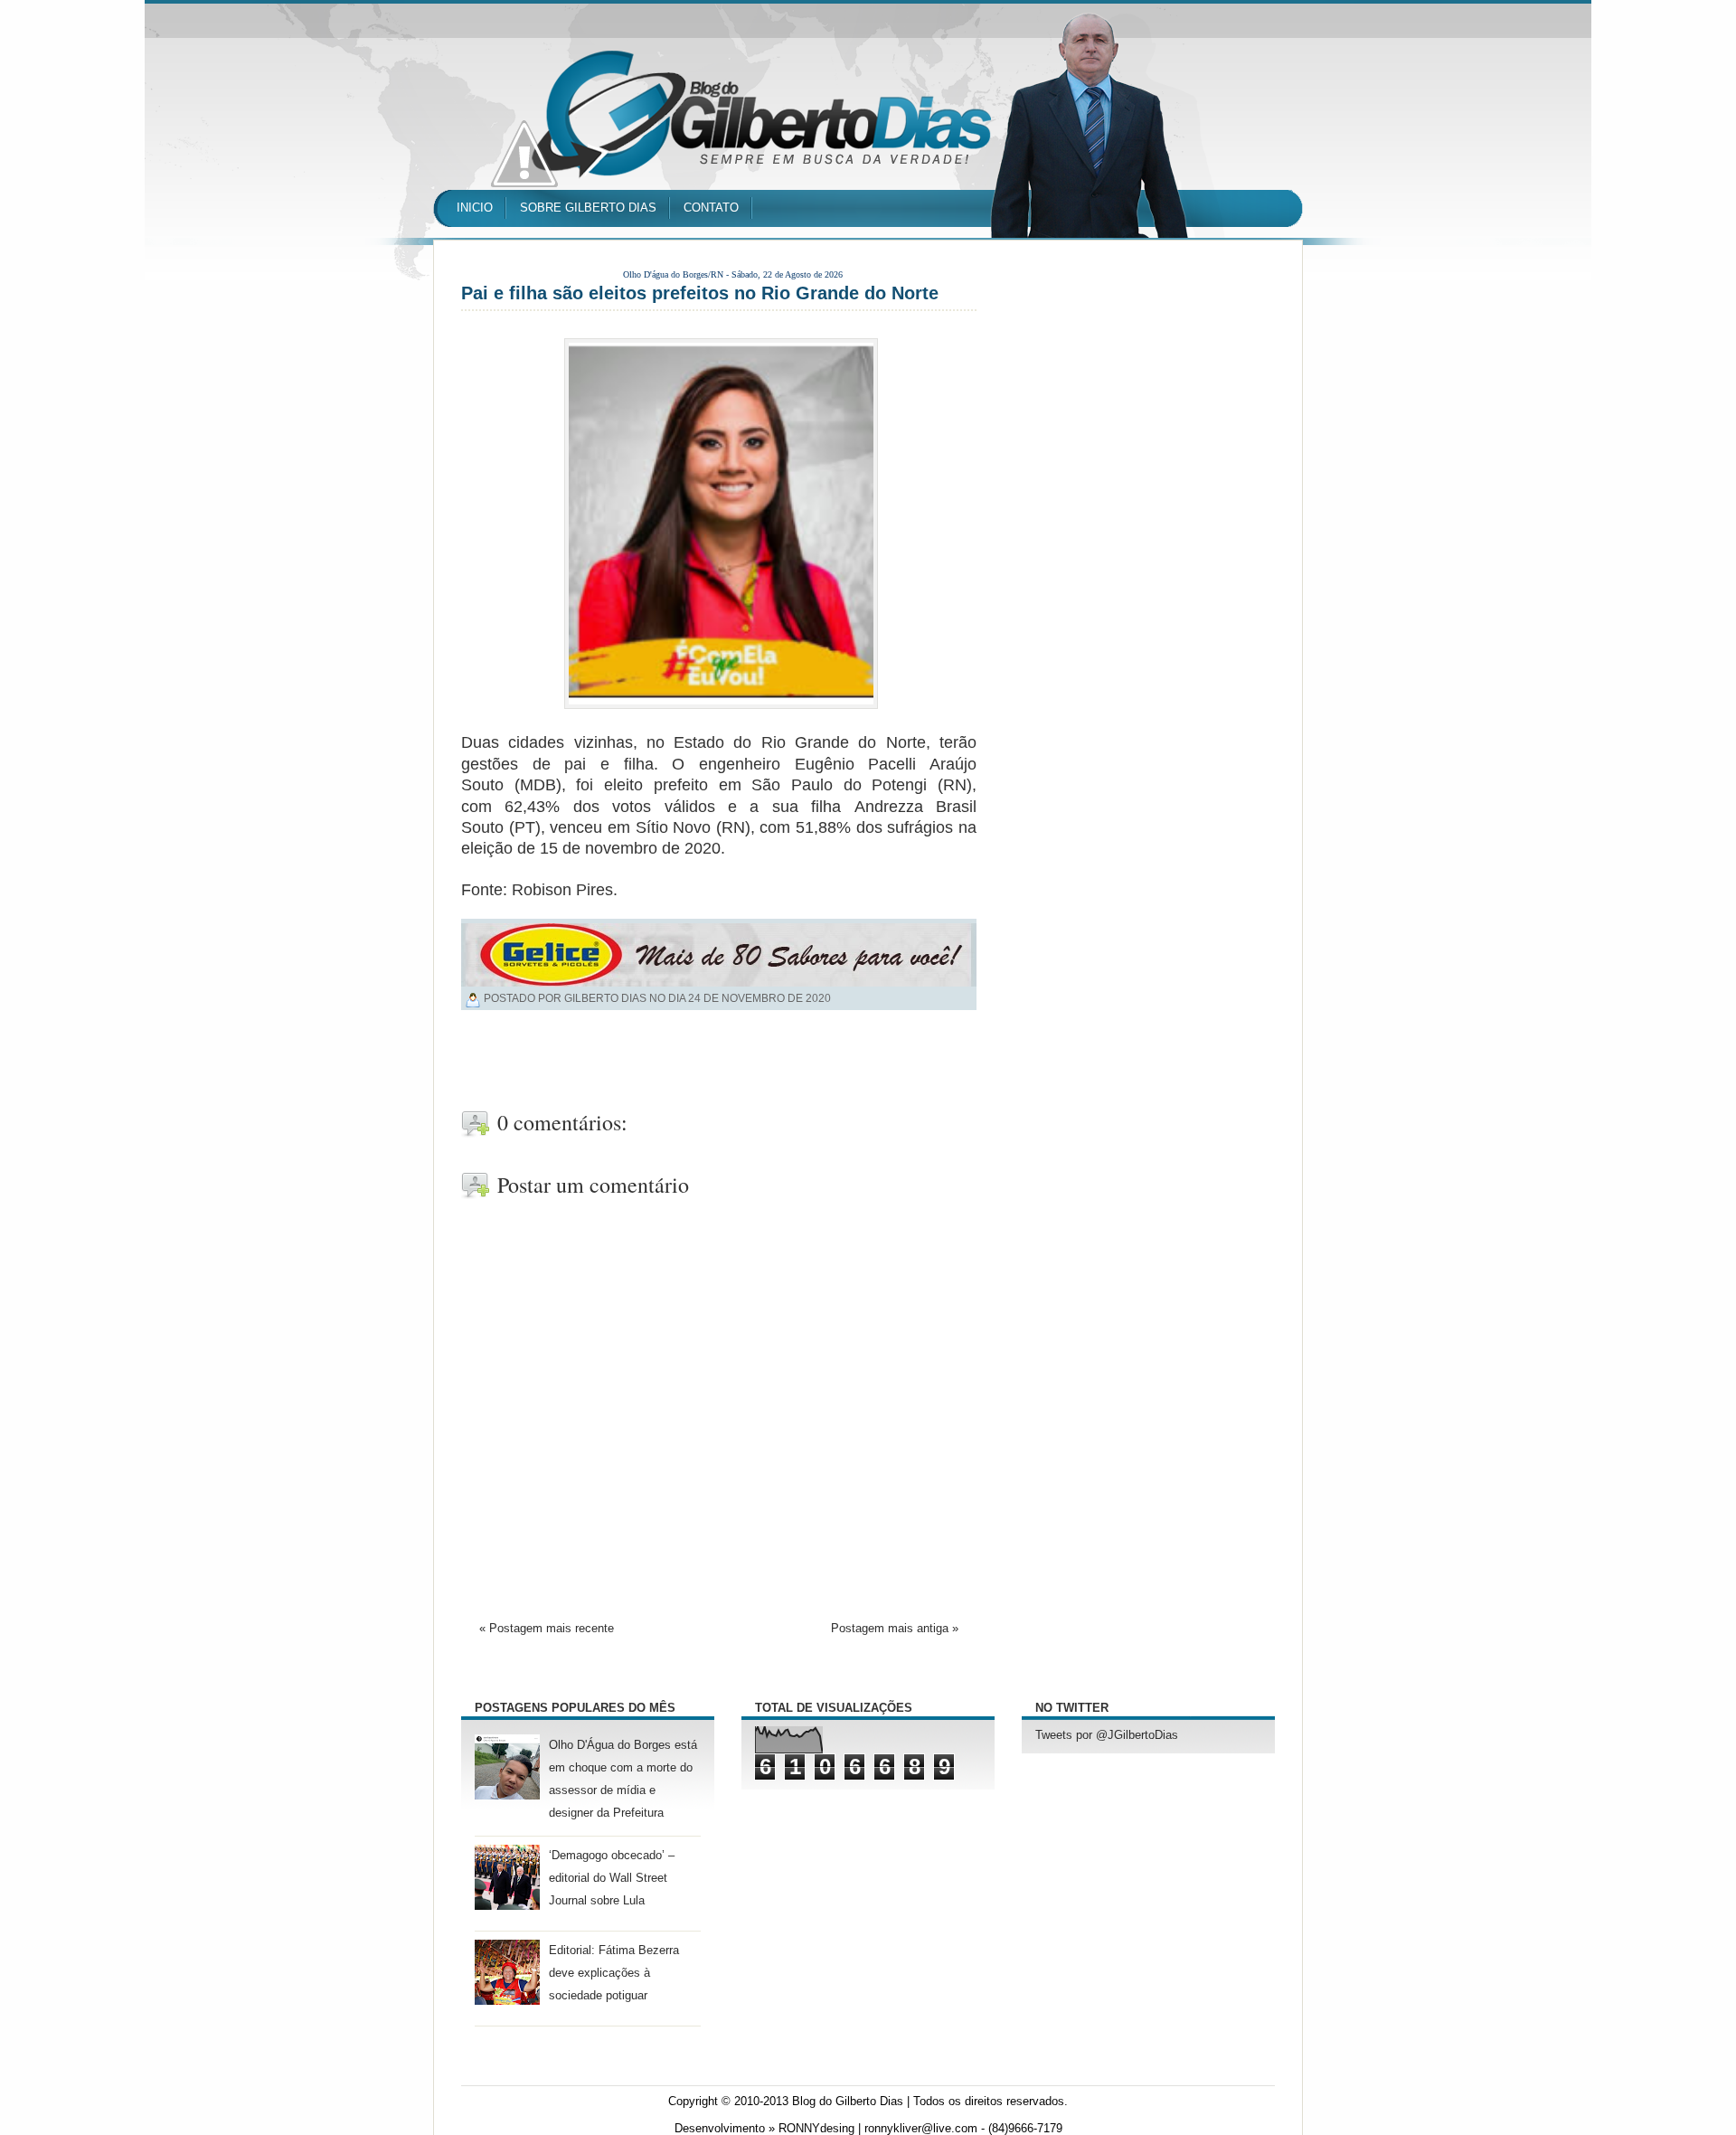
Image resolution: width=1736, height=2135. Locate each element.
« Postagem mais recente (547, 1629)
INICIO (475, 208)
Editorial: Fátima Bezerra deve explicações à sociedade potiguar (614, 1973)
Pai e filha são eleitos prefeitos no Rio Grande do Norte (700, 293)
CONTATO (711, 208)
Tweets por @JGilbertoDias (1107, 1735)
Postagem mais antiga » (895, 1629)
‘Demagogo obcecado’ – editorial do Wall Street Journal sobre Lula (612, 1878)
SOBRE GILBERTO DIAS (588, 208)
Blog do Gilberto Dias (848, 2102)
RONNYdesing (816, 2129)
